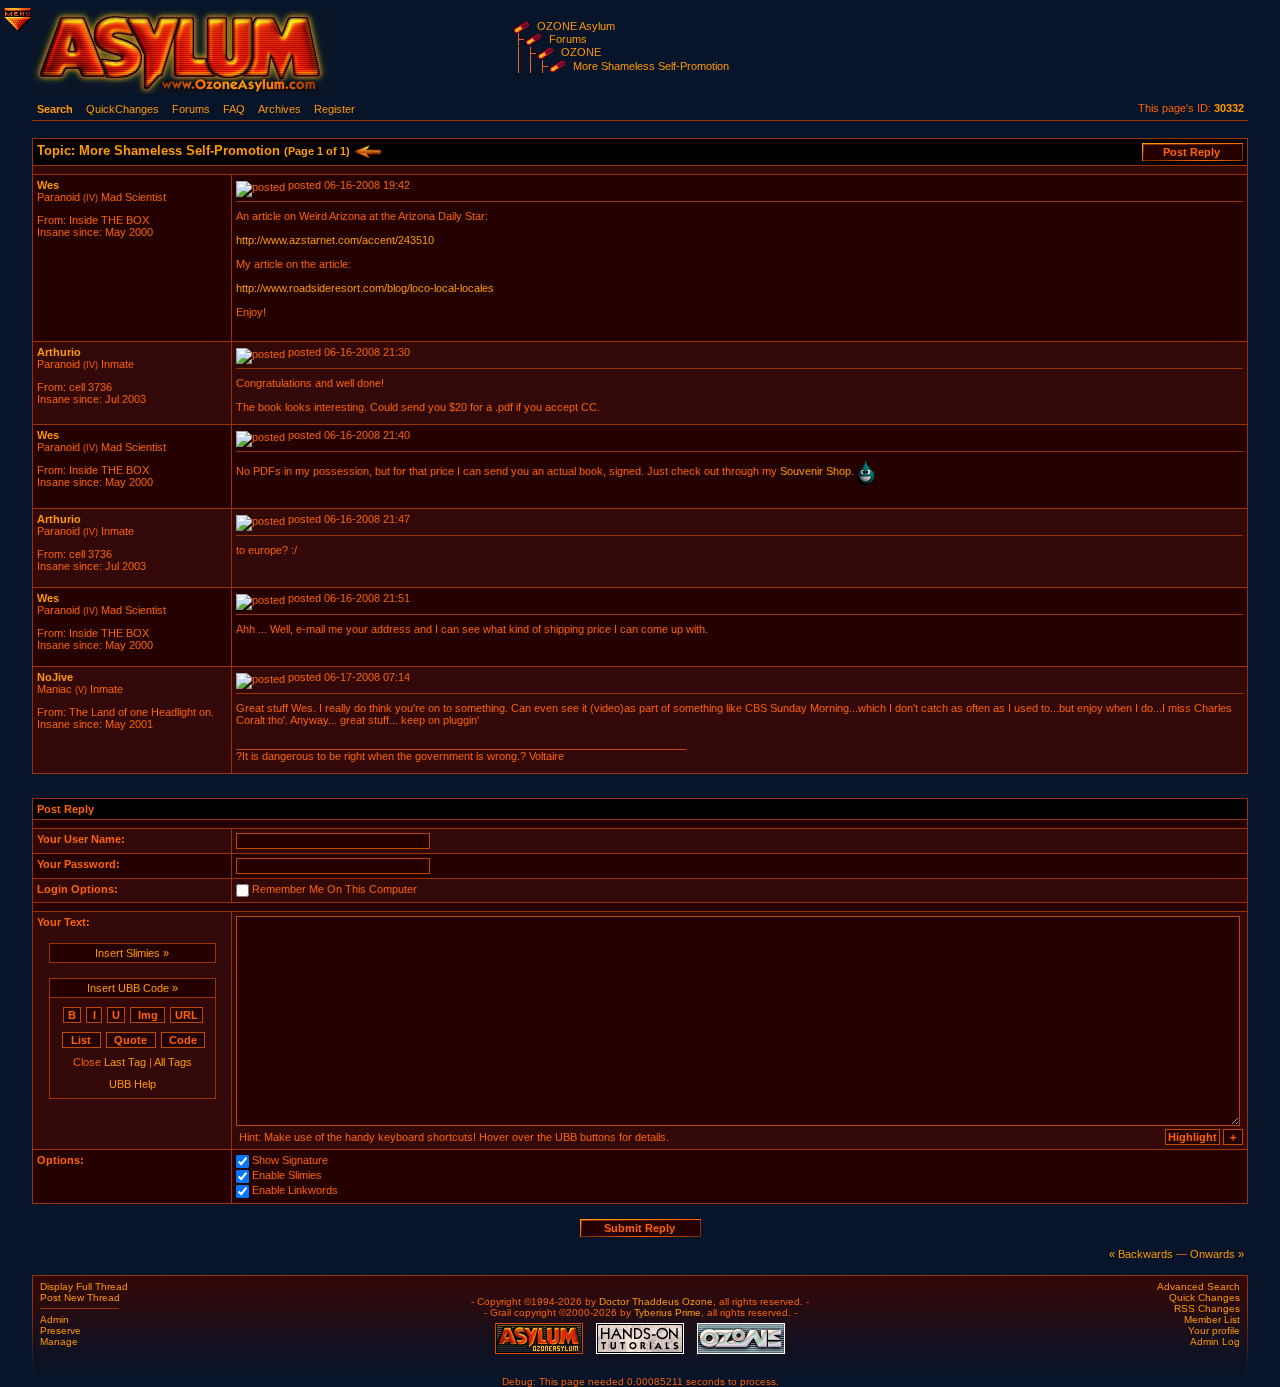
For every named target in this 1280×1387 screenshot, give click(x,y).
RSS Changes (1207, 1308)
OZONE (581, 52)
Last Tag (125, 1062)
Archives (279, 109)
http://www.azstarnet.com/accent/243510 (335, 240)
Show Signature (290, 1161)
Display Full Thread (84, 1286)
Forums (568, 39)
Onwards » (1217, 1254)
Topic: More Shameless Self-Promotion (193, 150)
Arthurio (59, 352)
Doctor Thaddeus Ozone (656, 1301)
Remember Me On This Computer (334, 890)
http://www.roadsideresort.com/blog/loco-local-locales (365, 288)
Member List (1212, 1319)
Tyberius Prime (667, 1312)
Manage (59, 1341)
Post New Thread (80, 1297)
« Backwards (1141, 1254)
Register (334, 109)
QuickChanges (122, 109)
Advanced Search (1198, 1286)
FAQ (234, 109)
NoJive (55, 677)
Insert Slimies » (132, 953)
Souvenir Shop (815, 471)
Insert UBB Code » (132, 988)
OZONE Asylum (576, 26)
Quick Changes (1204, 1297)
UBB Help (132, 1084)
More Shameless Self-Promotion (651, 66)
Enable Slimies (287, 1176)
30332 (1229, 108)
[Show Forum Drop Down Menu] (16, 16)
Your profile (1214, 1330)
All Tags (173, 1062)
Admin (54, 1319)
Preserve (60, 1330)
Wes (48, 185)
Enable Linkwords (295, 1191)
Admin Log (1215, 1341)
